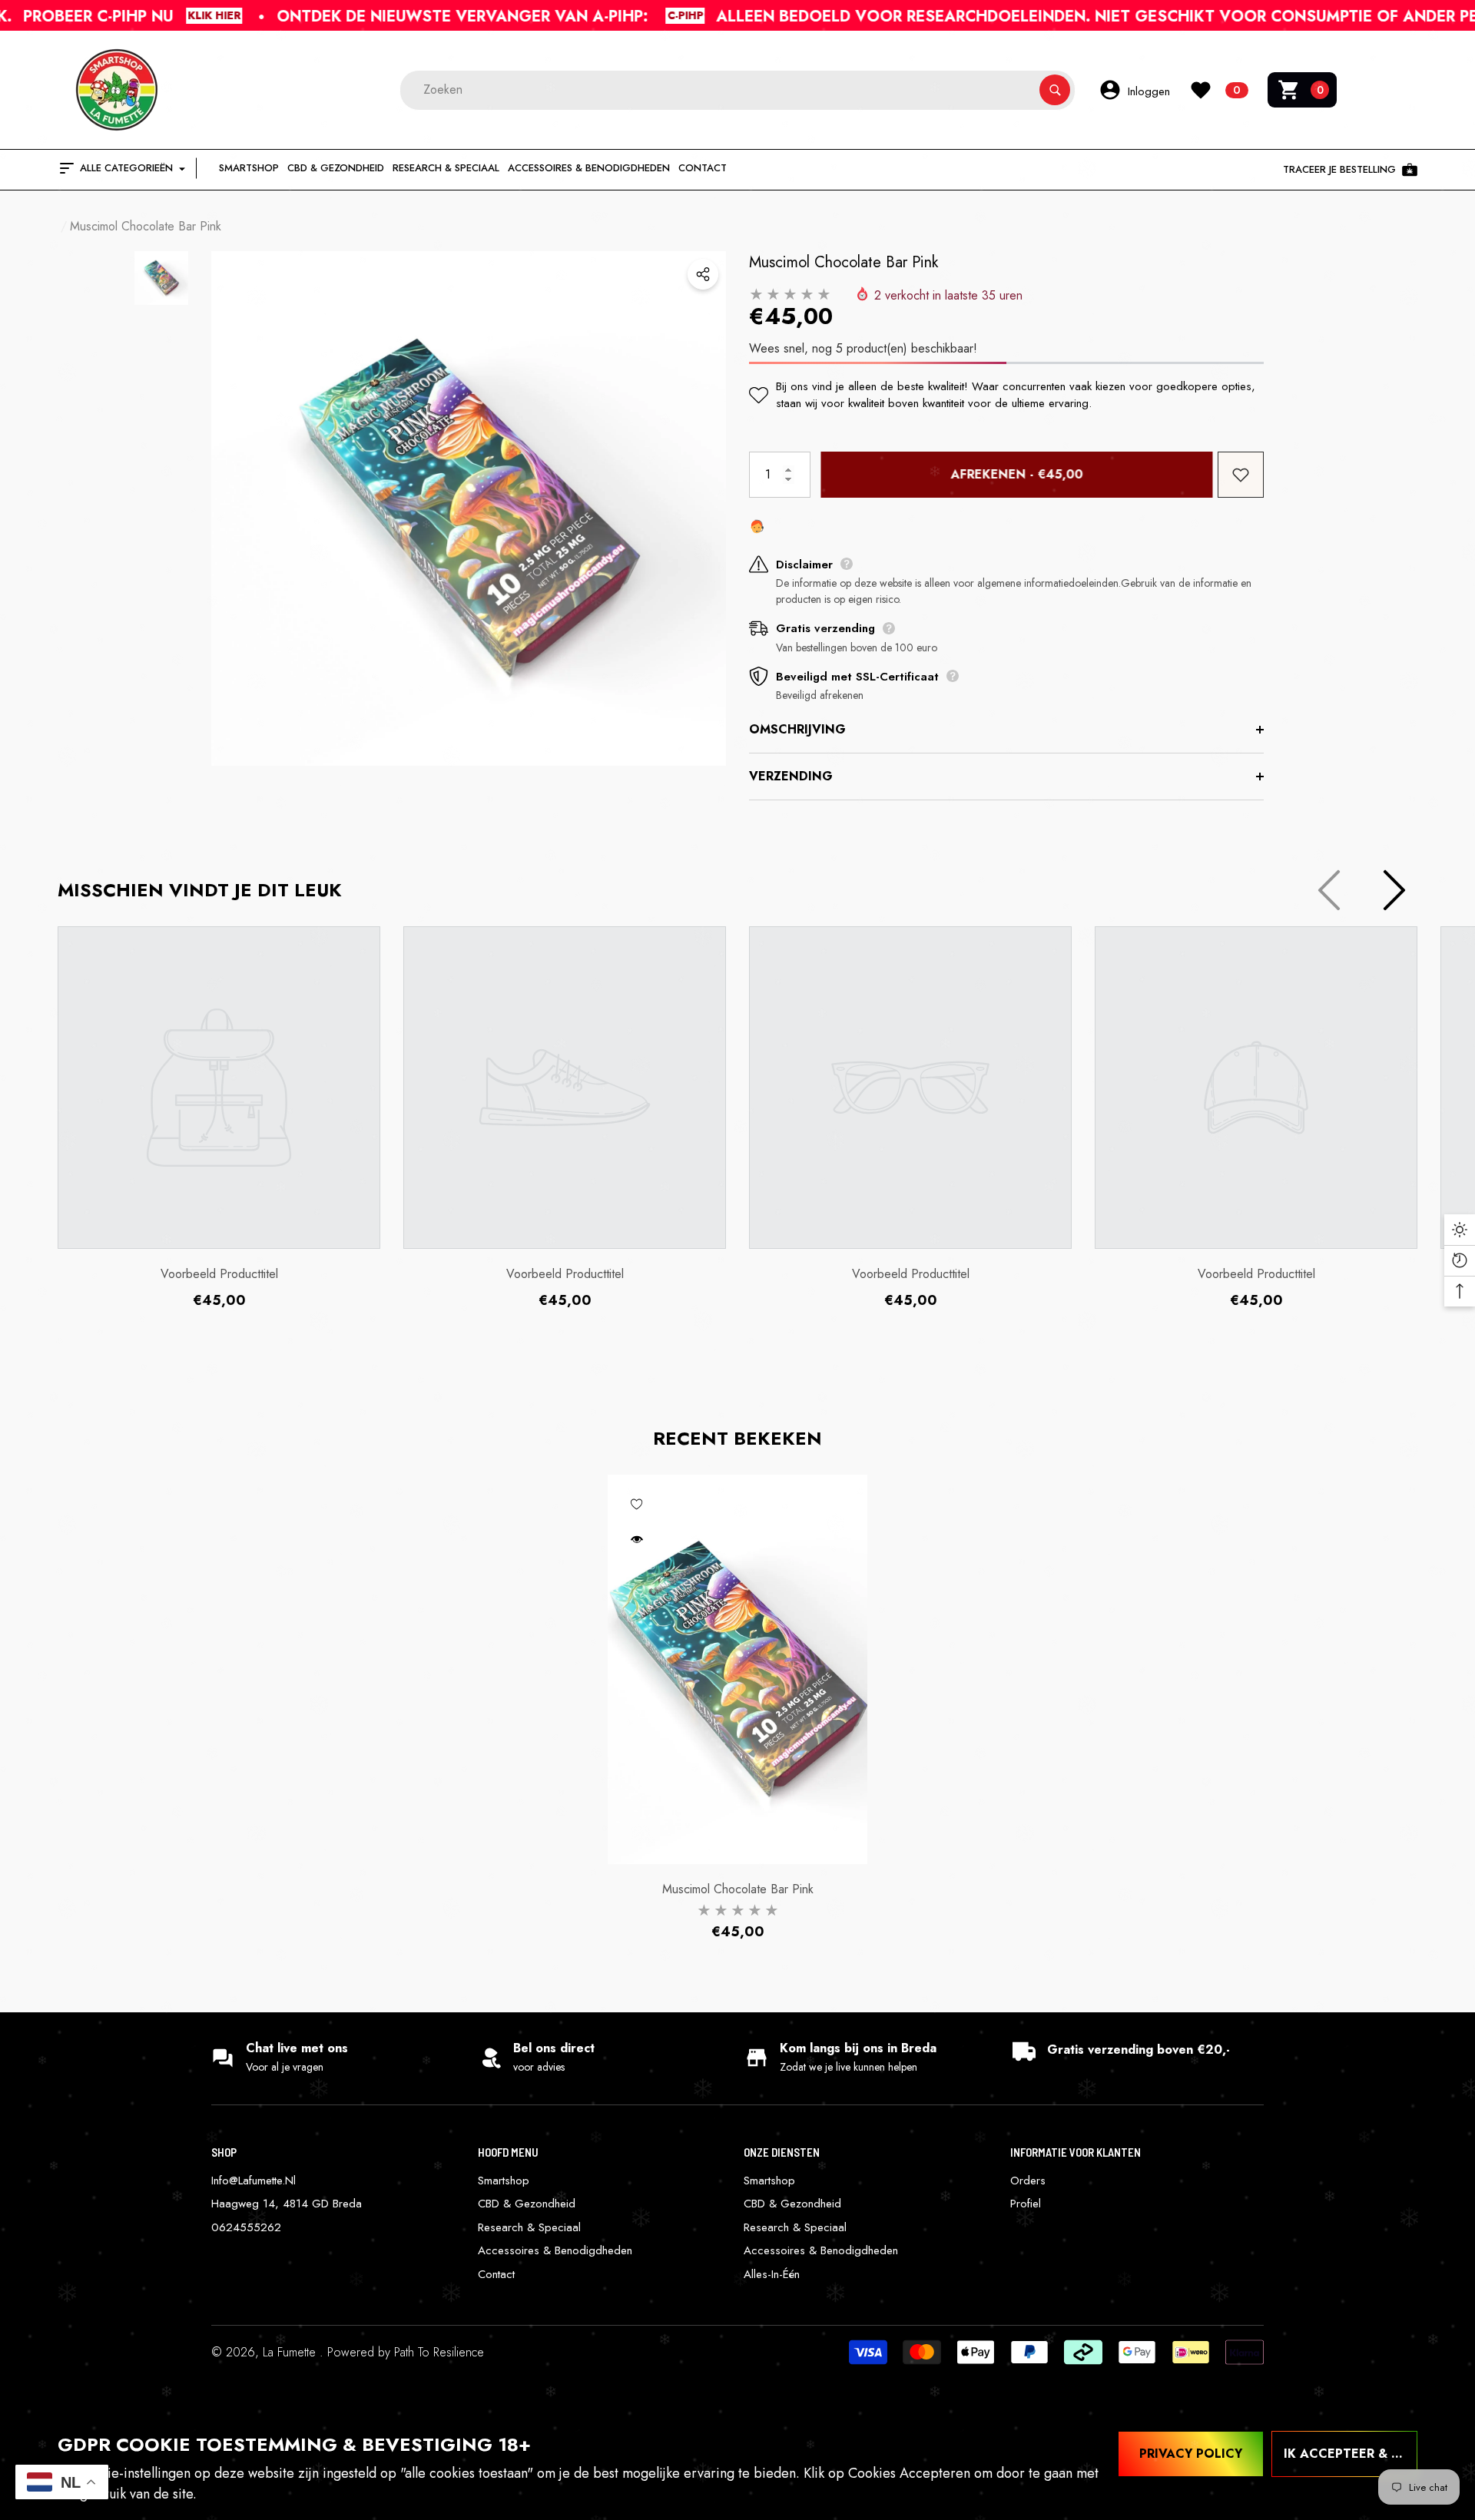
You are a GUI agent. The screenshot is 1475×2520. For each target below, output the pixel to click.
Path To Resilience (439, 2352)
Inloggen (1149, 91)
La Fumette (291, 2352)
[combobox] (720, 90)
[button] (1302, 90)
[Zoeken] (737, 90)
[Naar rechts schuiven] (1394, 890)
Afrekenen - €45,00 (1014, 474)
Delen (703, 274)
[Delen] (703, 274)
